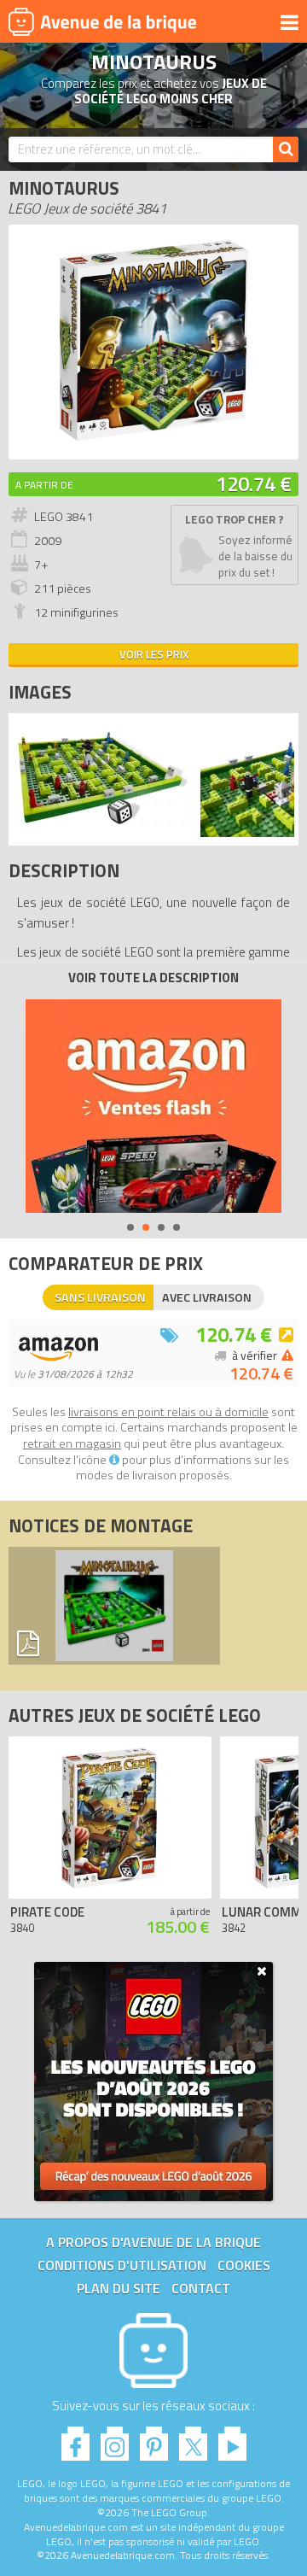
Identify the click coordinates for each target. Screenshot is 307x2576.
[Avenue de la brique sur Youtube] (232, 2439)
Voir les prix (154, 654)
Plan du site (119, 2288)
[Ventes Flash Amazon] (153, 1106)
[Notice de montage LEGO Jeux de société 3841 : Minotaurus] (114, 1606)
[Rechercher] (286, 149)
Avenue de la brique (102, 21)
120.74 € (254, 483)
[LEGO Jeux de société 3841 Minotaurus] (102, 832)
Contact (201, 2288)
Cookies (244, 2265)
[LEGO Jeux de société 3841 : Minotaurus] (153, 442)
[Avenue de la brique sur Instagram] (115, 2439)
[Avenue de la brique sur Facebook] (75, 2439)
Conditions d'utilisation (122, 2265)
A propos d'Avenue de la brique (153, 2242)
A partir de (44, 485)
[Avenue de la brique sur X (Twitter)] (193, 2439)
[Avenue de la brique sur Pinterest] (154, 2439)
